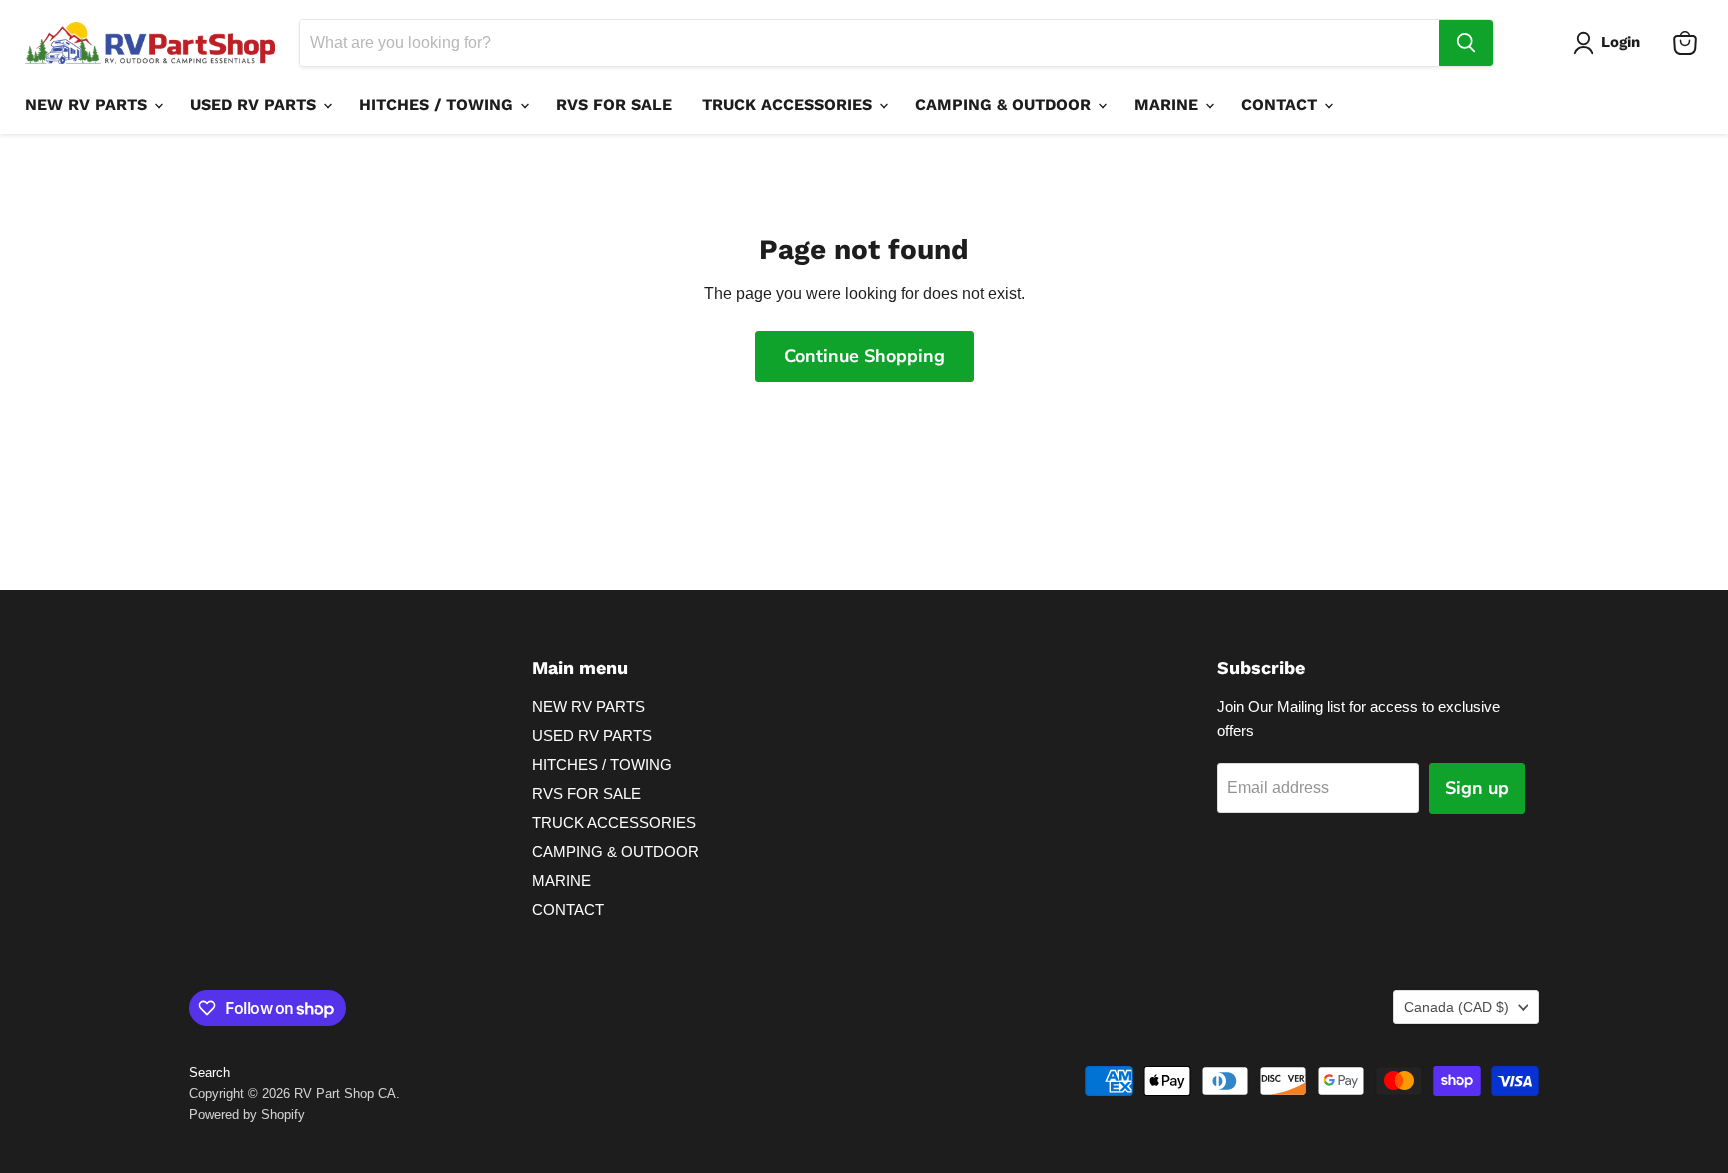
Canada (1456, 1007)
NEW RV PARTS (88, 104)
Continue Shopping (864, 356)
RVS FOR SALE (614, 104)
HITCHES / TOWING (438, 104)
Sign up (1477, 788)
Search (209, 1072)
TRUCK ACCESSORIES (789, 104)
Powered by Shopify (247, 1114)
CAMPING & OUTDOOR (1005, 104)
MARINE (1168, 104)
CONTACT (1281, 104)
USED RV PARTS (255, 104)
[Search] (1466, 43)
